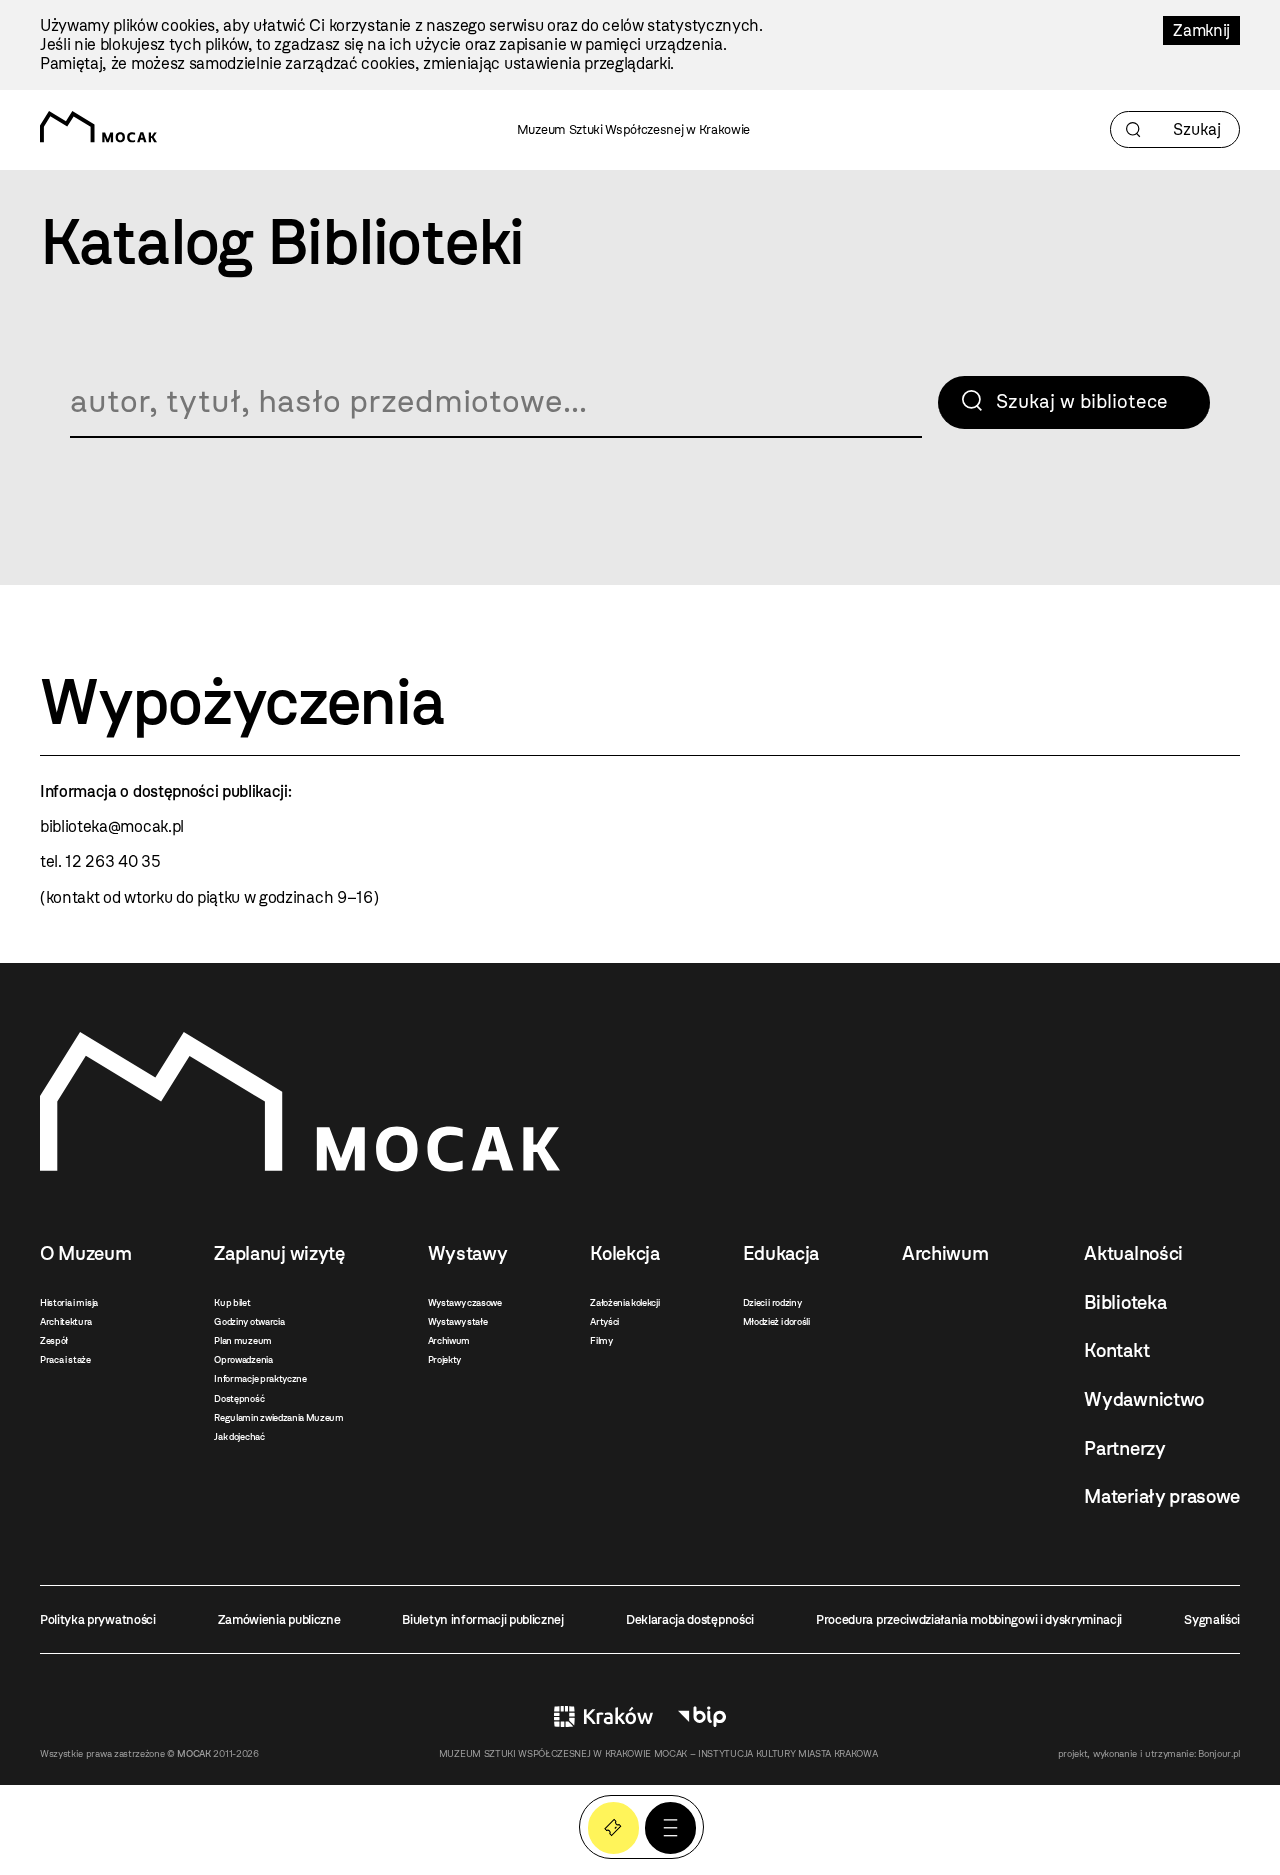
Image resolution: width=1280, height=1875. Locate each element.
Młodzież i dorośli (776, 1321)
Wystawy (468, 1253)
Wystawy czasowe (465, 1302)
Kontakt (1116, 1350)
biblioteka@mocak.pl (112, 826)
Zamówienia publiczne (279, 1619)
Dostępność (239, 1398)
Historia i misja (69, 1302)
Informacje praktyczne (260, 1378)
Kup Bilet (613, 1827)
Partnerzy (1124, 1448)
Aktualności (1133, 1253)
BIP (702, 1717)
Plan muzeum (242, 1340)
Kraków (603, 1717)
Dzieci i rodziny (772, 1302)
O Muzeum (85, 1253)
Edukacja (781, 1253)
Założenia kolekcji (624, 1302)
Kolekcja (624, 1253)
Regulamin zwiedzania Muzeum (278, 1417)
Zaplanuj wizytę (279, 1253)
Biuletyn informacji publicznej (482, 1619)
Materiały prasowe (1162, 1496)
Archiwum (449, 1340)
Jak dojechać (239, 1436)
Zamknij (1201, 30)
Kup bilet (232, 1302)
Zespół (54, 1340)
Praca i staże (65, 1359)
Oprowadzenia (243, 1359)
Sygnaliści (1212, 1619)
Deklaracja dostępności (690, 1619)
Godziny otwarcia (249, 1321)
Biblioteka (1125, 1302)
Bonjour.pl (1219, 1753)
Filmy (601, 1340)
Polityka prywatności (98, 1619)
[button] (670, 1827)
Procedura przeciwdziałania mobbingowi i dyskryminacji (969, 1619)
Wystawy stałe (458, 1321)
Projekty (444, 1359)
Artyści (604, 1321)
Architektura (66, 1321)
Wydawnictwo (1143, 1399)
